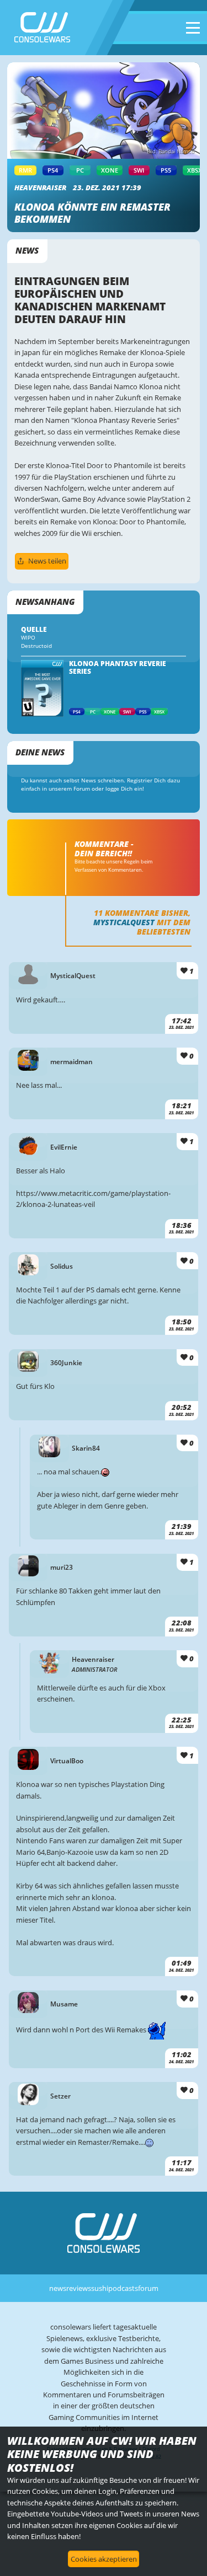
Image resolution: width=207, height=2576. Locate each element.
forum (148, 2288)
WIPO (28, 638)
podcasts (123, 2288)
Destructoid (36, 646)
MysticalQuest (124, 922)
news (58, 2288)
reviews (79, 2288)
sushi (100, 2288)
